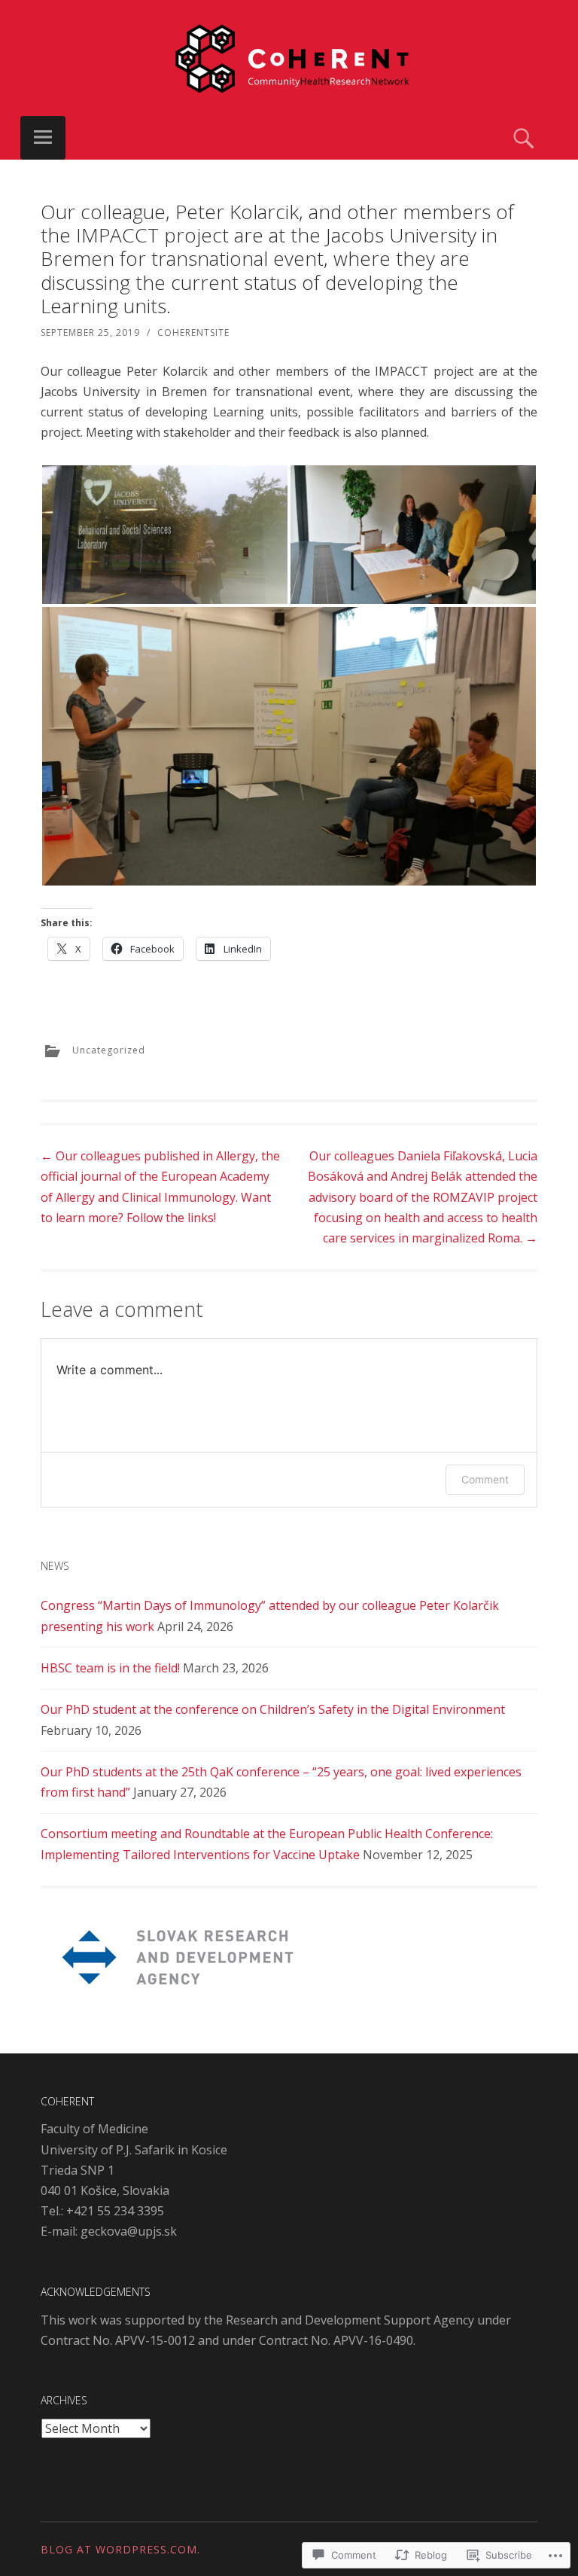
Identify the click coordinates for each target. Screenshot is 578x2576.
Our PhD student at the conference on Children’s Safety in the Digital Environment (273, 1709)
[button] (165, 535)
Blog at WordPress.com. (120, 2549)
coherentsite (193, 332)
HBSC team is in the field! (110, 1668)
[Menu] (43, 138)
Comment (485, 1479)
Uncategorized (109, 1050)
